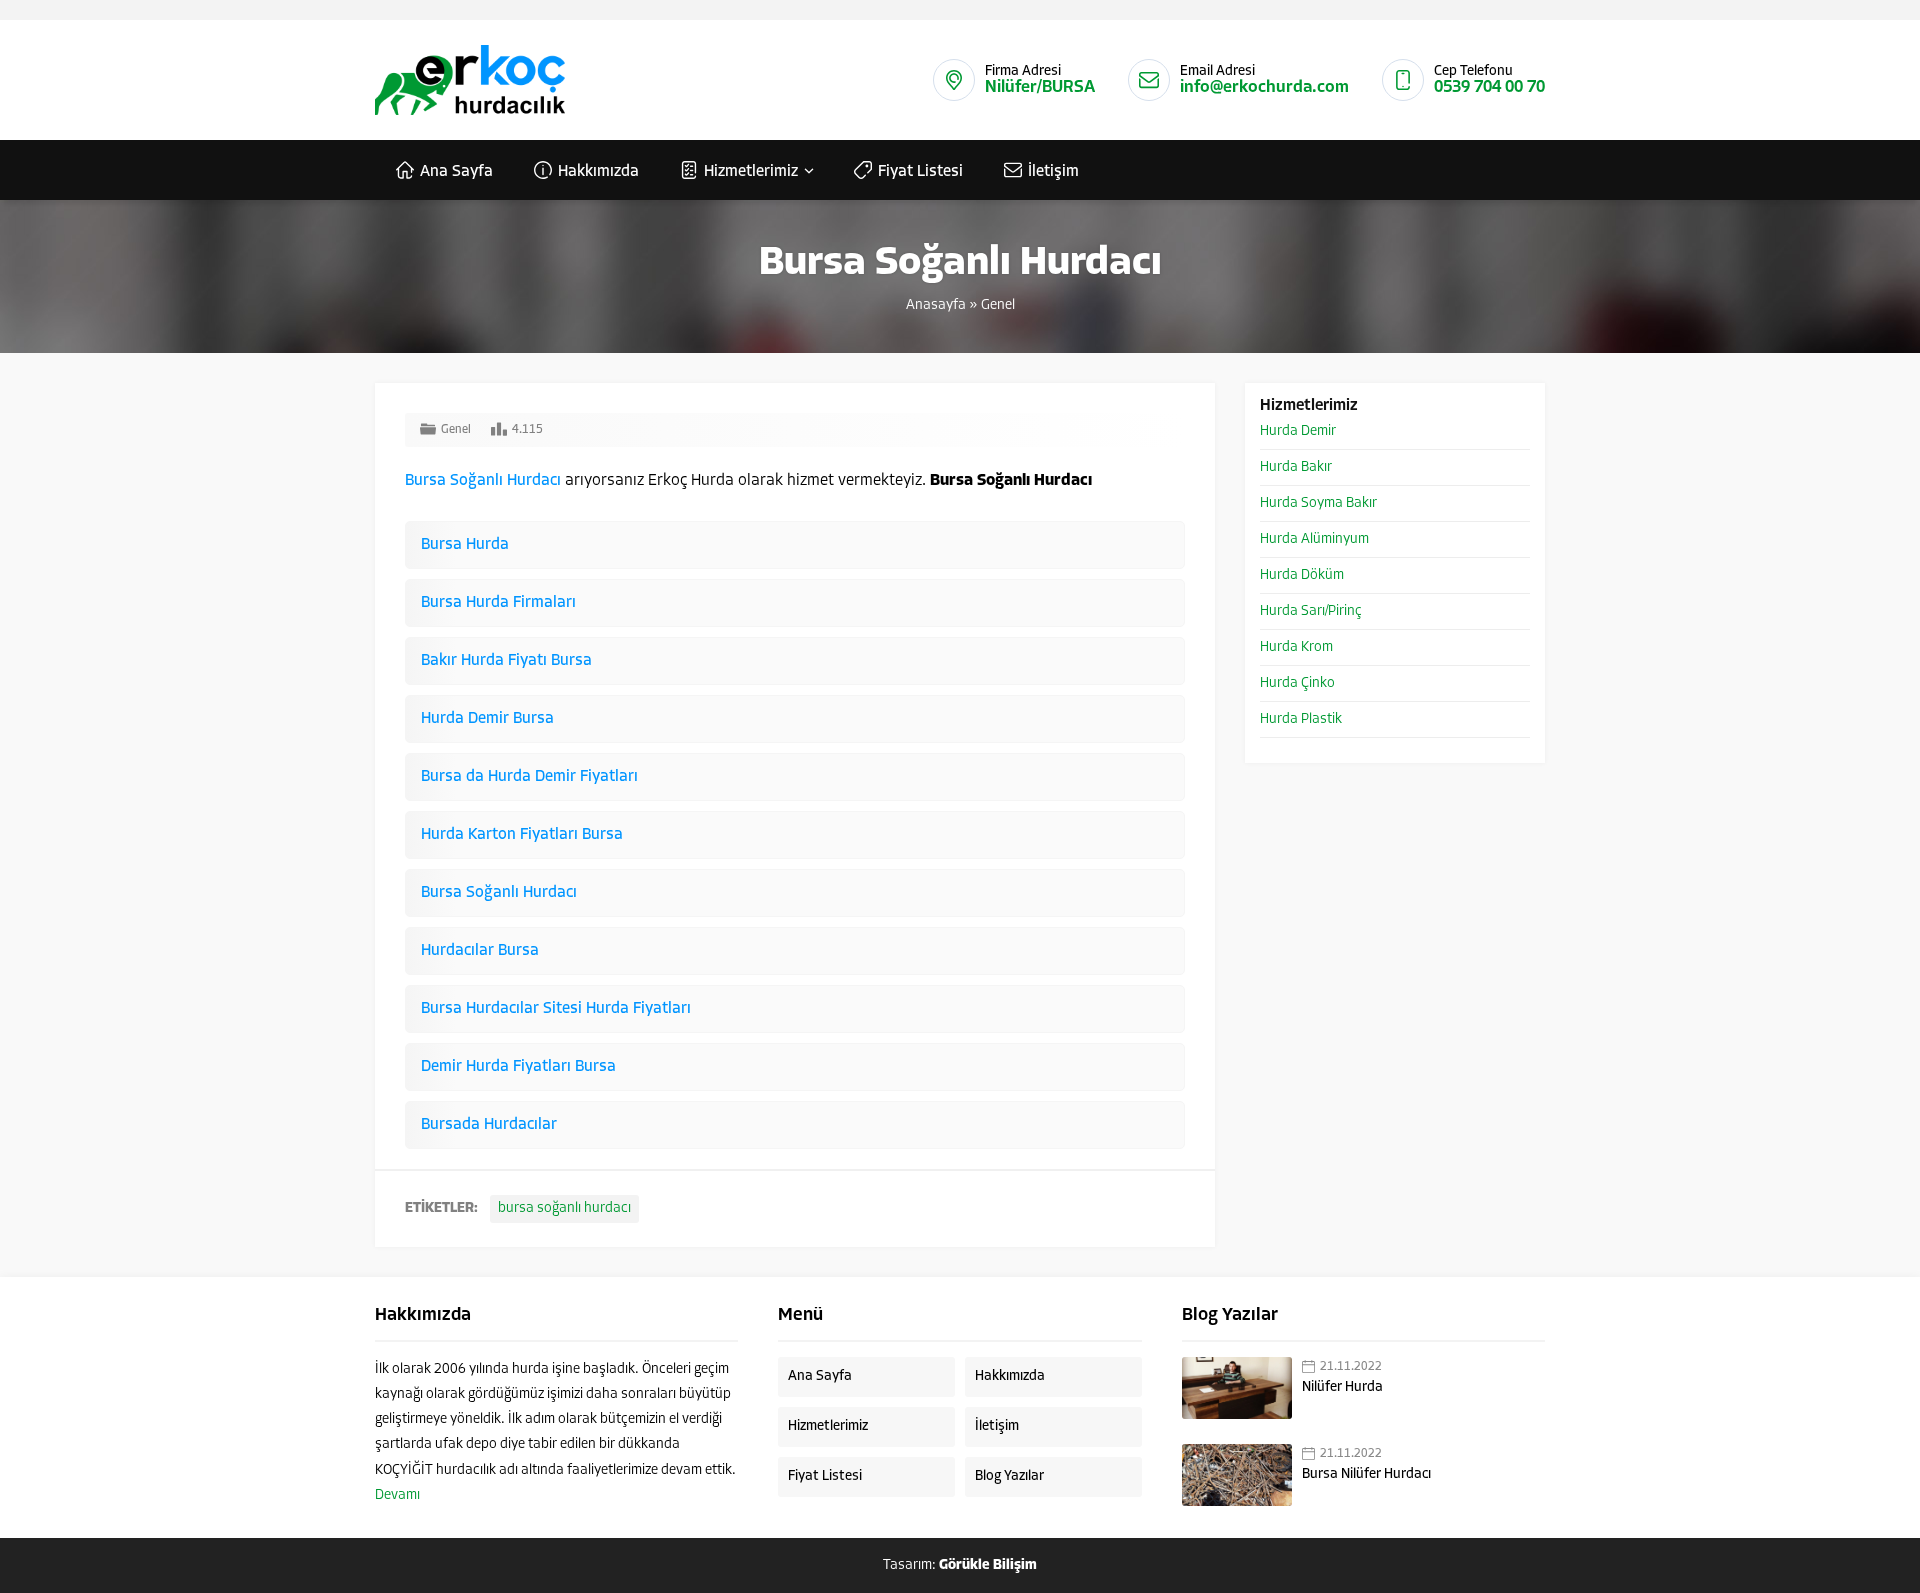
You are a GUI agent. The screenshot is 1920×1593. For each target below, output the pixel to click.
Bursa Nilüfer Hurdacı (1366, 1474)
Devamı (397, 1495)
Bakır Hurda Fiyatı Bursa (506, 661)
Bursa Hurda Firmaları (498, 603)
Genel (998, 305)
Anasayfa (936, 305)
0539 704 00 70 (1489, 87)
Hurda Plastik (1301, 719)
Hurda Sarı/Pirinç (1311, 611)
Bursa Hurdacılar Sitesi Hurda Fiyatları (556, 1009)
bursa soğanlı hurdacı (564, 1208)
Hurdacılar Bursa (480, 951)
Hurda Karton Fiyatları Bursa (522, 835)
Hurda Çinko (1297, 683)
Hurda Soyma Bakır (1318, 503)
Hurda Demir (1298, 431)
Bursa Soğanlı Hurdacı (483, 481)
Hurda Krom (1296, 647)
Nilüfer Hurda (1342, 1387)
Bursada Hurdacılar (489, 1125)
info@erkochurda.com (1264, 87)
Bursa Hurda (465, 545)
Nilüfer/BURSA (1040, 87)
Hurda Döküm (1302, 575)
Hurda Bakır (1296, 467)
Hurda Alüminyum (1314, 539)
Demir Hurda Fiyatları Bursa (518, 1067)
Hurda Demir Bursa (487, 719)
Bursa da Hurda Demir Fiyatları (529, 777)
